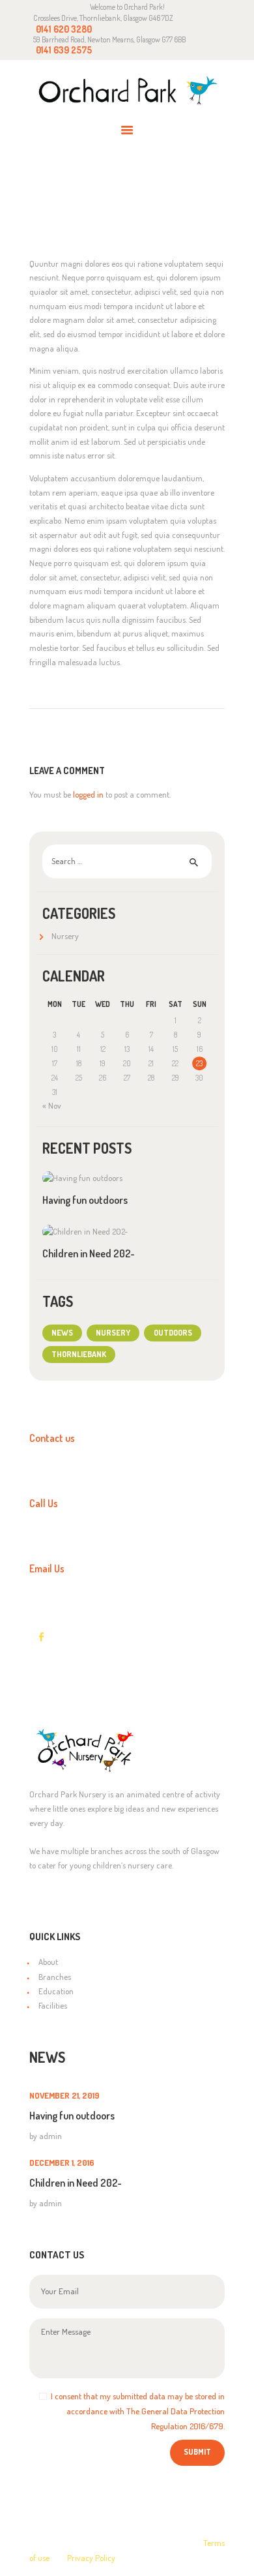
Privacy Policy (91, 2558)
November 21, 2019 (64, 2095)
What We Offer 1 (79, 205)
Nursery (65, 936)
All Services (141, 192)
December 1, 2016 (62, 2163)
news (62, 1332)
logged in (88, 794)
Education (56, 1991)
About (48, 1962)
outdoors (173, 1332)
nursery (113, 1332)
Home (83, 193)
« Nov (52, 1105)
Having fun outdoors (85, 1200)
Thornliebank (79, 1354)
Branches (55, 1977)
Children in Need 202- (89, 1253)
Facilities (53, 2005)
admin (50, 2136)
